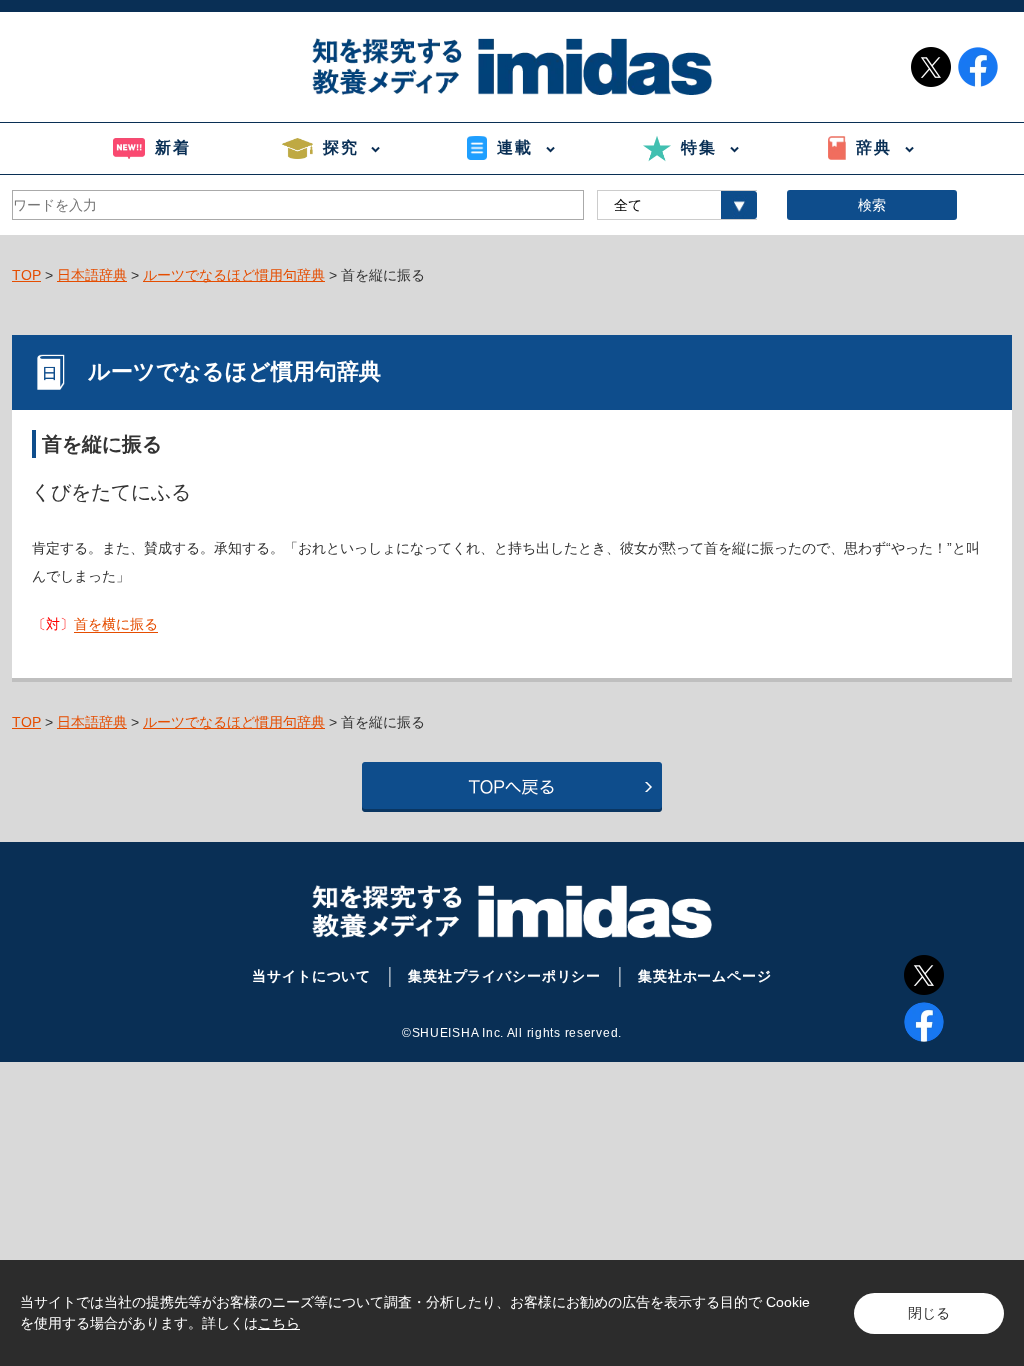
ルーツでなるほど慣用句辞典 (234, 275)
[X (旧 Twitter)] (924, 975)
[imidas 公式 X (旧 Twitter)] (931, 67)
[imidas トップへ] (512, 66)
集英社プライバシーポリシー (504, 976)
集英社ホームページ (705, 976)
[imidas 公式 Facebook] (978, 67)
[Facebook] (924, 1022)
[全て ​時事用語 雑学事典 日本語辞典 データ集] (677, 205)
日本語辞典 (92, 275)
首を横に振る (116, 624)
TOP (26, 275)
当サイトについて (311, 976)
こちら (279, 1323)
